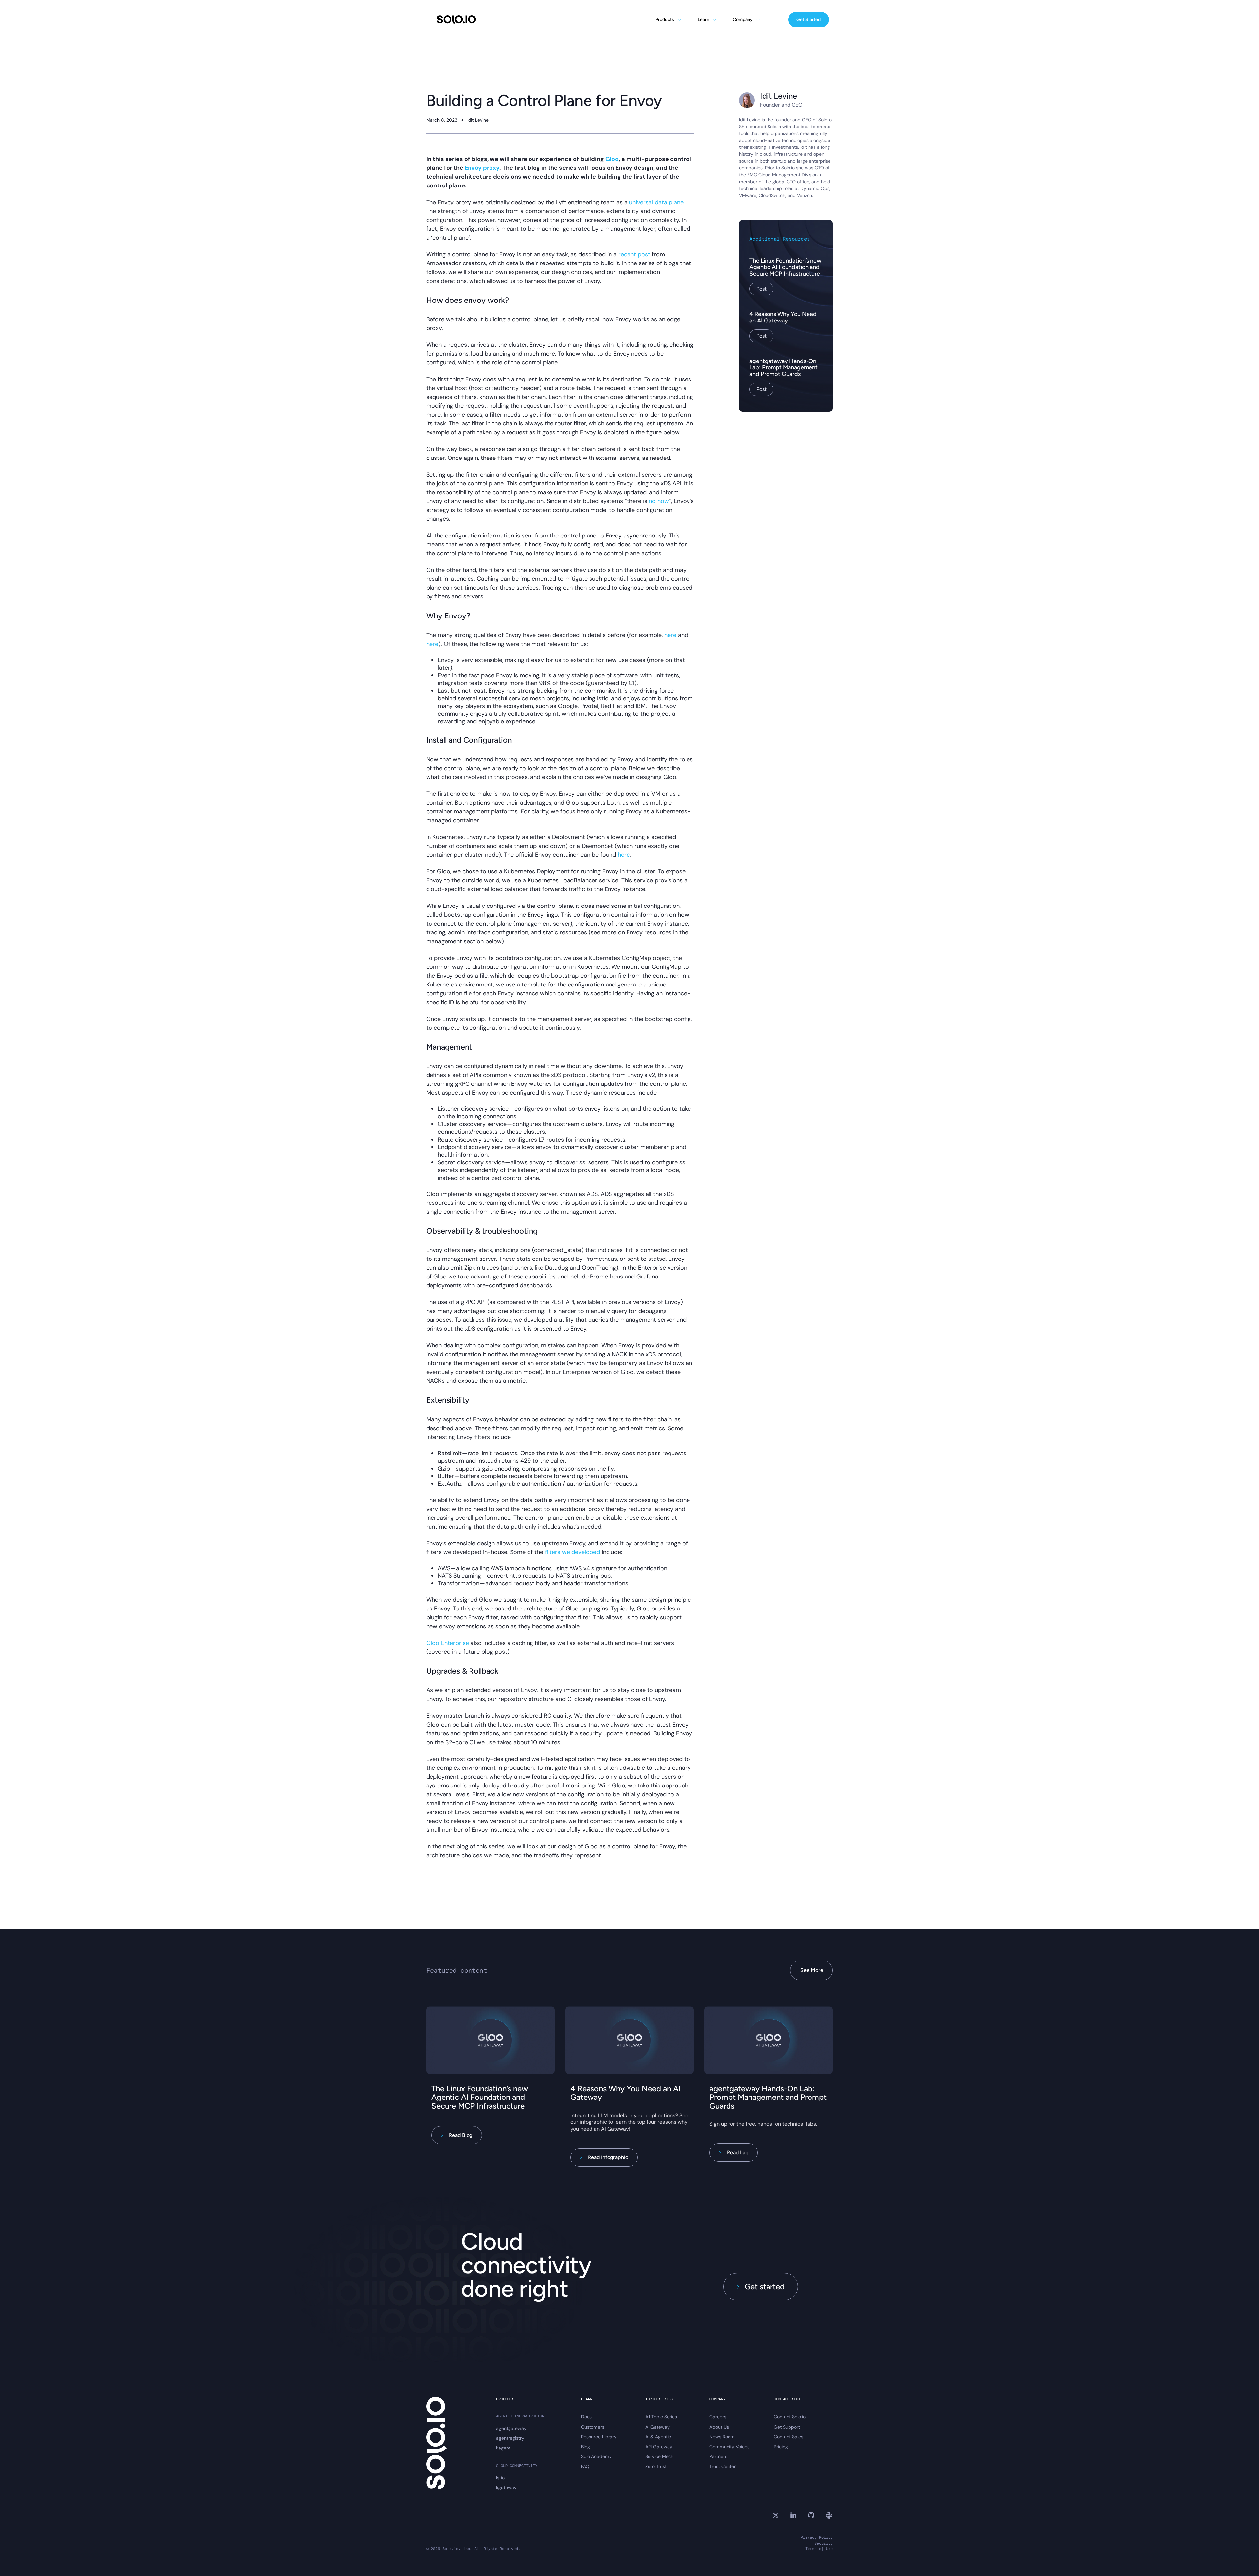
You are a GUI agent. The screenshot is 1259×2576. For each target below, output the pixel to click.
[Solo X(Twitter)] (776, 2515)
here (670, 635)
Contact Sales (789, 2437)
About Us (719, 2427)
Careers (718, 2417)
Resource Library (599, 2437)
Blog (585, 2447)
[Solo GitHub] (811, 2515)
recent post (634, 254)
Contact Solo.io (790, 2417)
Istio (500, 2478)
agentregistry (510, 2438)
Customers (593, 2427)
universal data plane (656, 202)
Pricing (781, 2447)
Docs (586, 2417)
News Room (722, 2437)
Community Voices (729, 2447)
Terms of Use (819, 2549)
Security (824, 2543)
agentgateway (511, 2428)
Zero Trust (656, 2466)
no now (659, 501)
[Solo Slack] (829, 2515)
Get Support (787, 2427)
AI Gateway (658, 2427)
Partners (718, 2456)
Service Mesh (659, 2456)
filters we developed (572, 1552)
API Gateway (659, 2447)
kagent (503, 2448)
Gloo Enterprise (448, 1643)
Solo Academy (596, 2456)
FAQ (585, 2466)
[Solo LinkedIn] (793, 2515)
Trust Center (723, 2466)
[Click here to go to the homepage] (456, 20)
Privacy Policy (817, 2537)
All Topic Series (661, 2417)
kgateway (506, 2488)
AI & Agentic (658, 2437)
